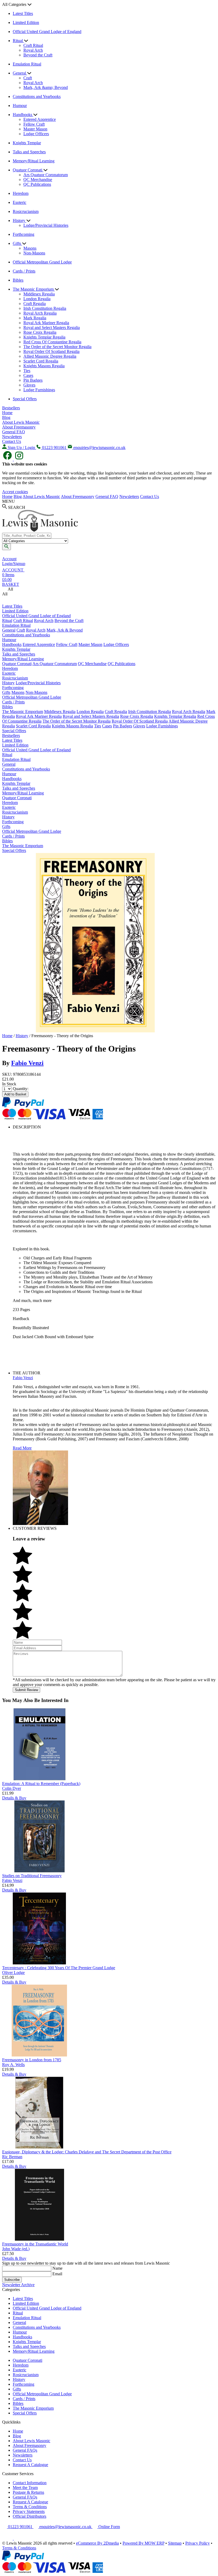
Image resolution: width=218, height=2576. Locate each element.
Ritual (18, 41)
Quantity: (21, 1089)
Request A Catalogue (30, 2465)
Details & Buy (14, 1798)
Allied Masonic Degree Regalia (50, 356)
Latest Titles (23, 13)
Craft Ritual (33, 45)
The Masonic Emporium (34, 289)
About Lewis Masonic (21, 422)
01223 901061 (20, 2527)
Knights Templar (27, 143)
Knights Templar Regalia (44, 337)
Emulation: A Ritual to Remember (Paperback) (41, 1784)
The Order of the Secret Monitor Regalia (57, 347)
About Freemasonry (19, 427)
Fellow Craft (34, 124)
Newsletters (12, 437)
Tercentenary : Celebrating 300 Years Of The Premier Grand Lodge (59, 1968)
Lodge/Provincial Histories (46, 225)
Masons (30, 248)
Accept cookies (15, 492)
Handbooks (23, 115)
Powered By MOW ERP (143, 2543)
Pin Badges (33, 380)
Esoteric (20, 202)
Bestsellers (11, 408)
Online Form (109, 2527)
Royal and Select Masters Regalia (52, 327)
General (20, 73)
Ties (27, 371)
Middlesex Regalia (39, 294)
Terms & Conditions (30, 2507)
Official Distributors (30, 2516)
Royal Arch (33, 50)
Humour (20, 106)
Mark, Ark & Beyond (65, 630)
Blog (6, 417)
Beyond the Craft (38, 55)
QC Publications (37, 184)
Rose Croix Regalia (40, 332)
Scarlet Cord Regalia (41, 361)
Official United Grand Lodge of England (47, 32)
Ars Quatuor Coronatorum (46, 175)
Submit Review (26, 1690)
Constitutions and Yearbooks (37, 96)
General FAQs (25, 2450)
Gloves (29, 385)
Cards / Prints (24, 271)
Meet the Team (25, 2488)
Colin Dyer (12, 1788)
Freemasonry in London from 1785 (32, 2060)
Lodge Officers (36, 134)
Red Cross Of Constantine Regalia (52, 342)
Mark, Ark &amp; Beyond (46, 87)
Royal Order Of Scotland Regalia (51, 351)
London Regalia (37, 299)
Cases (28, 375)
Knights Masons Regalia (44, 366)
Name (57, 2268)
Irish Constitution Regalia (45, 308)
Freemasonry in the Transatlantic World (35, 2244)
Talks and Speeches (29, 152)
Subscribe (12, 2280)
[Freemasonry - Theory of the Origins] (95, 1031)
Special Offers (25, 399)
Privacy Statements (29, 2511)
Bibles (18, 280)
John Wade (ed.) (16, 2249)
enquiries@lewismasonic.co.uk (65, 2527)
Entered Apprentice (40, 119)
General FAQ (14, 432)
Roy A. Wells (13, 2065)
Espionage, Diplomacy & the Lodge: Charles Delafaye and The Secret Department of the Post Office (87, 2152)
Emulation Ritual (27, 64)
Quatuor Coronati (28, 170)
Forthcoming (24, 234)
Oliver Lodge (13, 1973)
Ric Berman (12, 2157)
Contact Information (30, 2483)
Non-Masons (34, 253)
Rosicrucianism (26, 211)
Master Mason (35, 129)
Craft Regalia (35, 304)
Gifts (17, 243)
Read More (22, 1448)
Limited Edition (26, 22)
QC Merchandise (38, 180)
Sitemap (175, 2543)
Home (7, 413)
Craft (28, 78)
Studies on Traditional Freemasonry (32, 1876)
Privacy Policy (198, 2543)
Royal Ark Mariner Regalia (46, 323)
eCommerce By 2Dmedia (97, 2543)
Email (57, 2274)
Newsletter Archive (18, 2285)
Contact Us (12, 441)
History (20, 220)
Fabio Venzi (27, 1063)
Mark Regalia (35, 318)
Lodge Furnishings (39, 390)
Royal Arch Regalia (40, 313)
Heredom (21, 193)
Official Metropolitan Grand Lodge (42, 262)
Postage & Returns (28, 2492)
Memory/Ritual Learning (34, 161)
